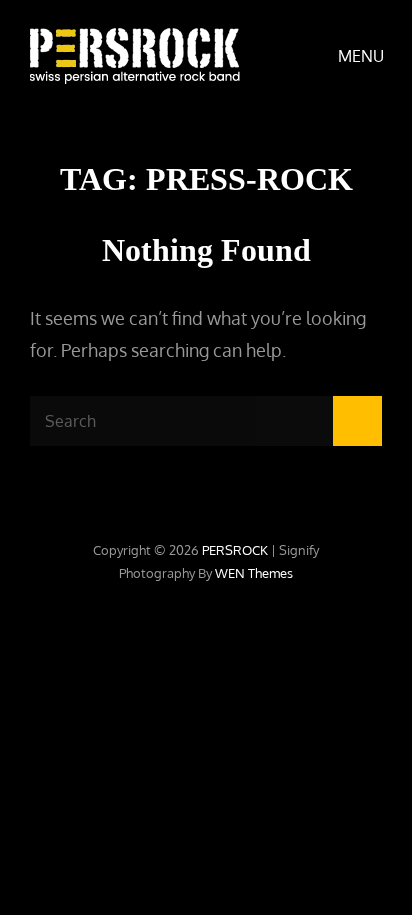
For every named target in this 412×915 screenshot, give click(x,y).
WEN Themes (254, 573)
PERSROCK (235, 550)
